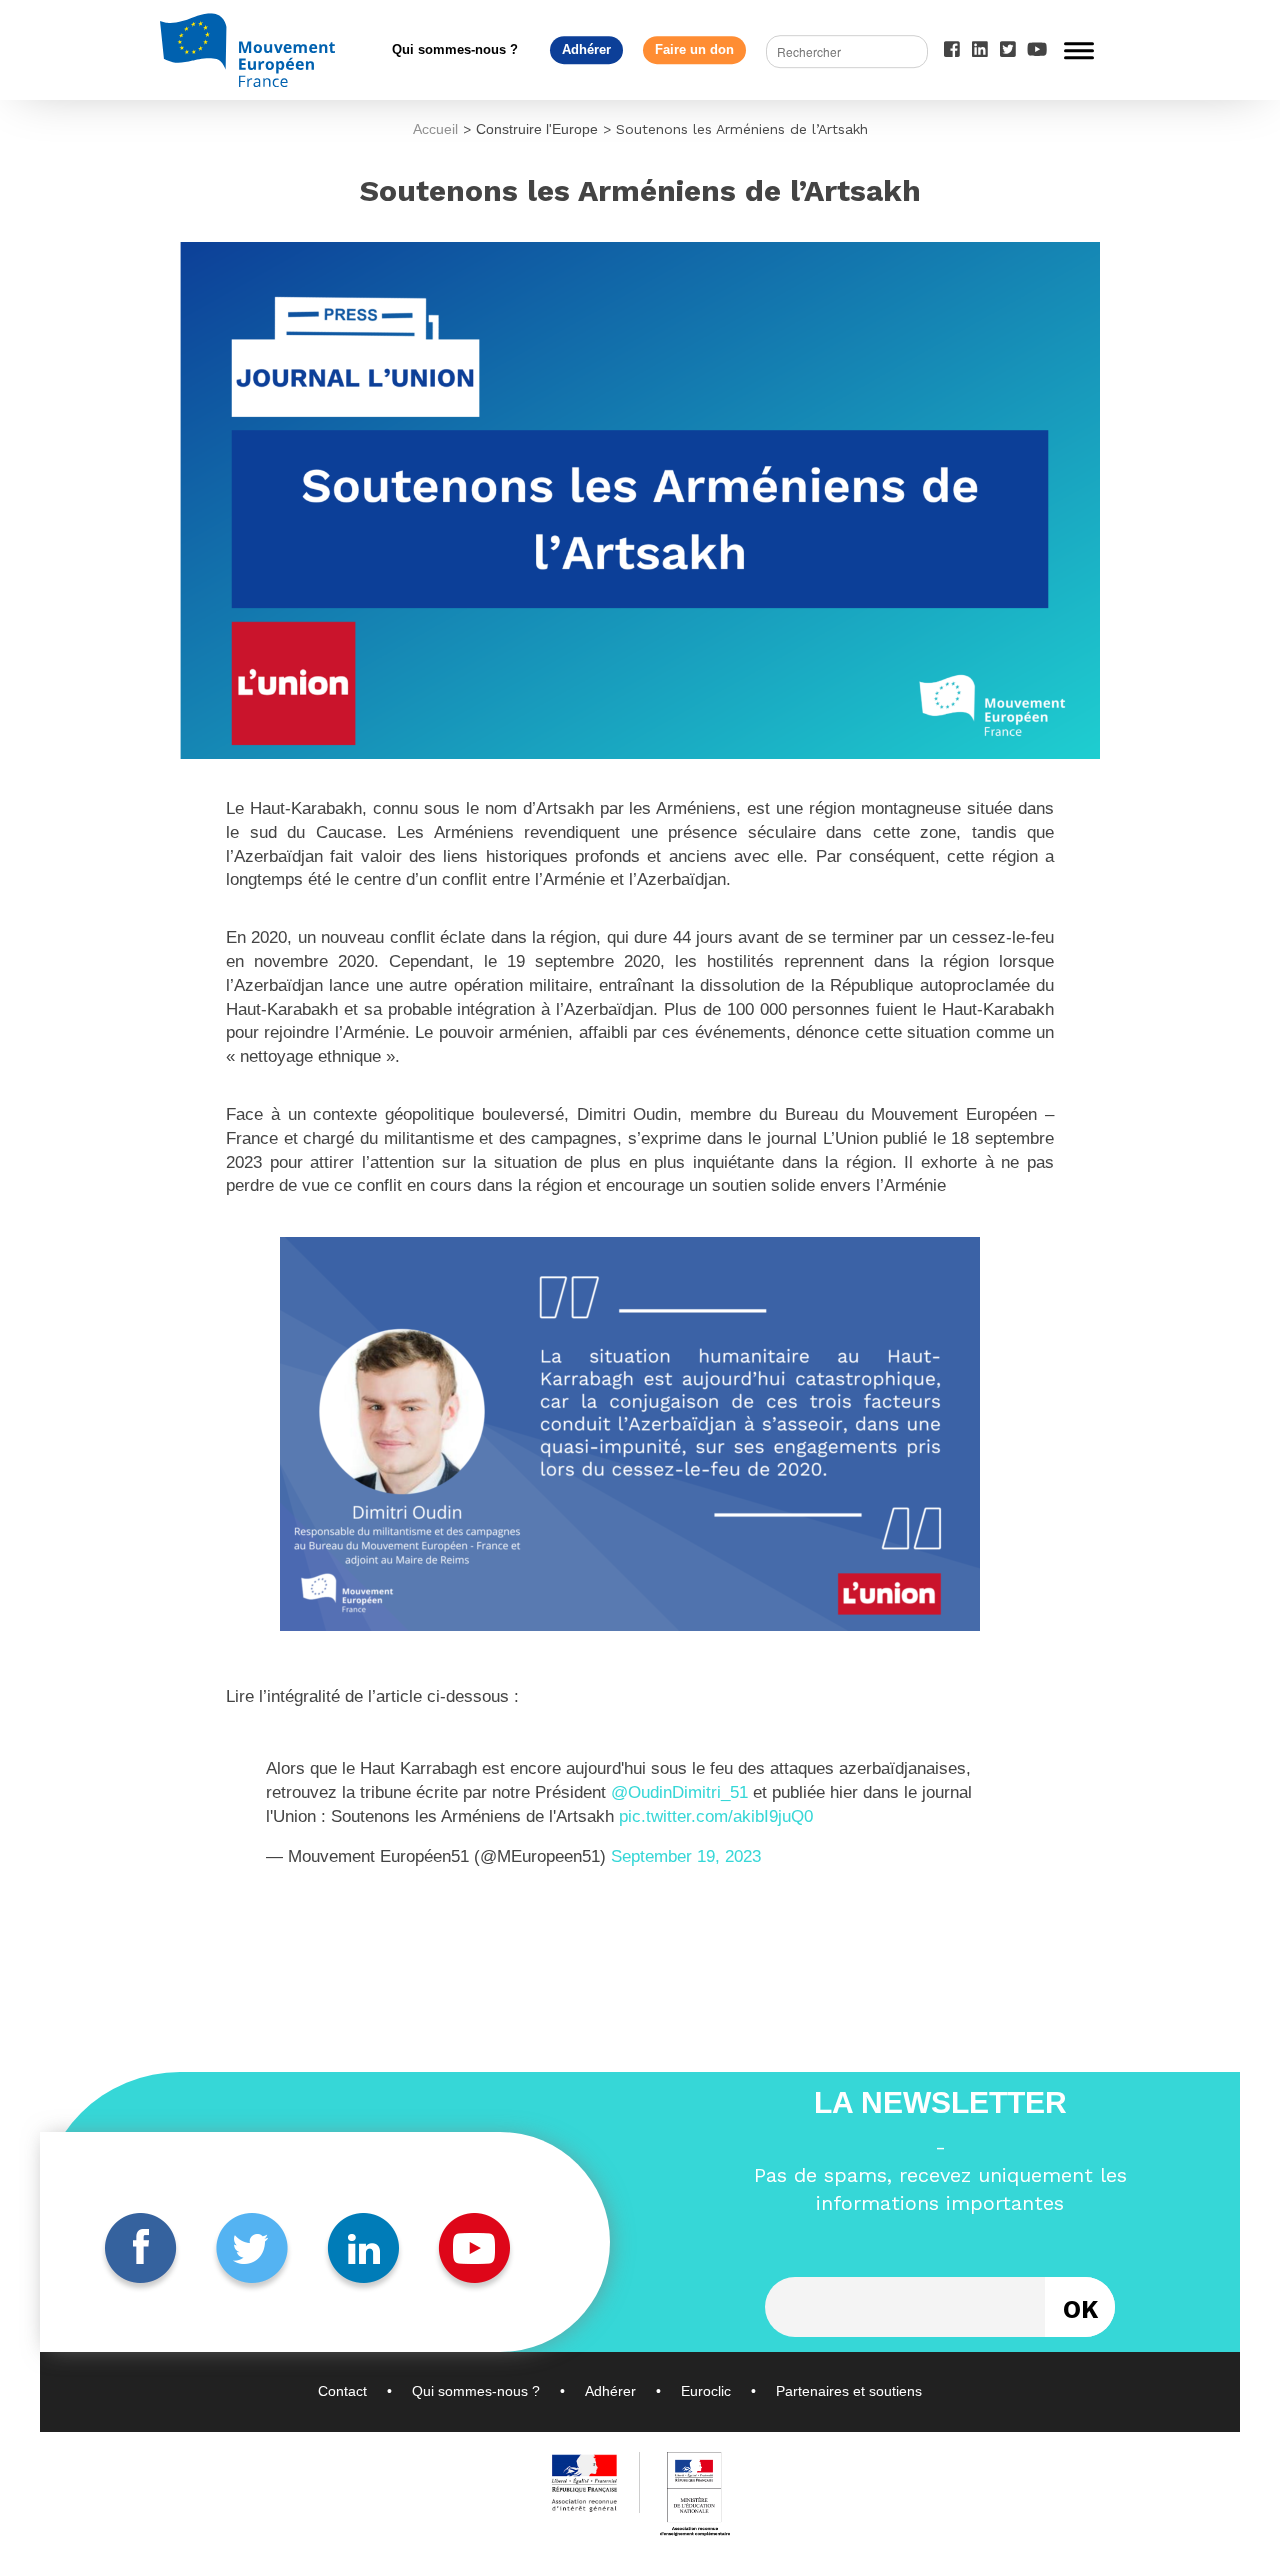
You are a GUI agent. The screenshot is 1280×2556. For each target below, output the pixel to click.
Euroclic (706, 2391)
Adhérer (586, 49)
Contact (342, 2391)
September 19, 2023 (686, 1856)
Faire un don (694, 49)
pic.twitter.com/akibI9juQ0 (716, 1816)
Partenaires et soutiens (849, 2391)
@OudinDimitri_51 (679, 1792)
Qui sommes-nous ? (455, 49)
